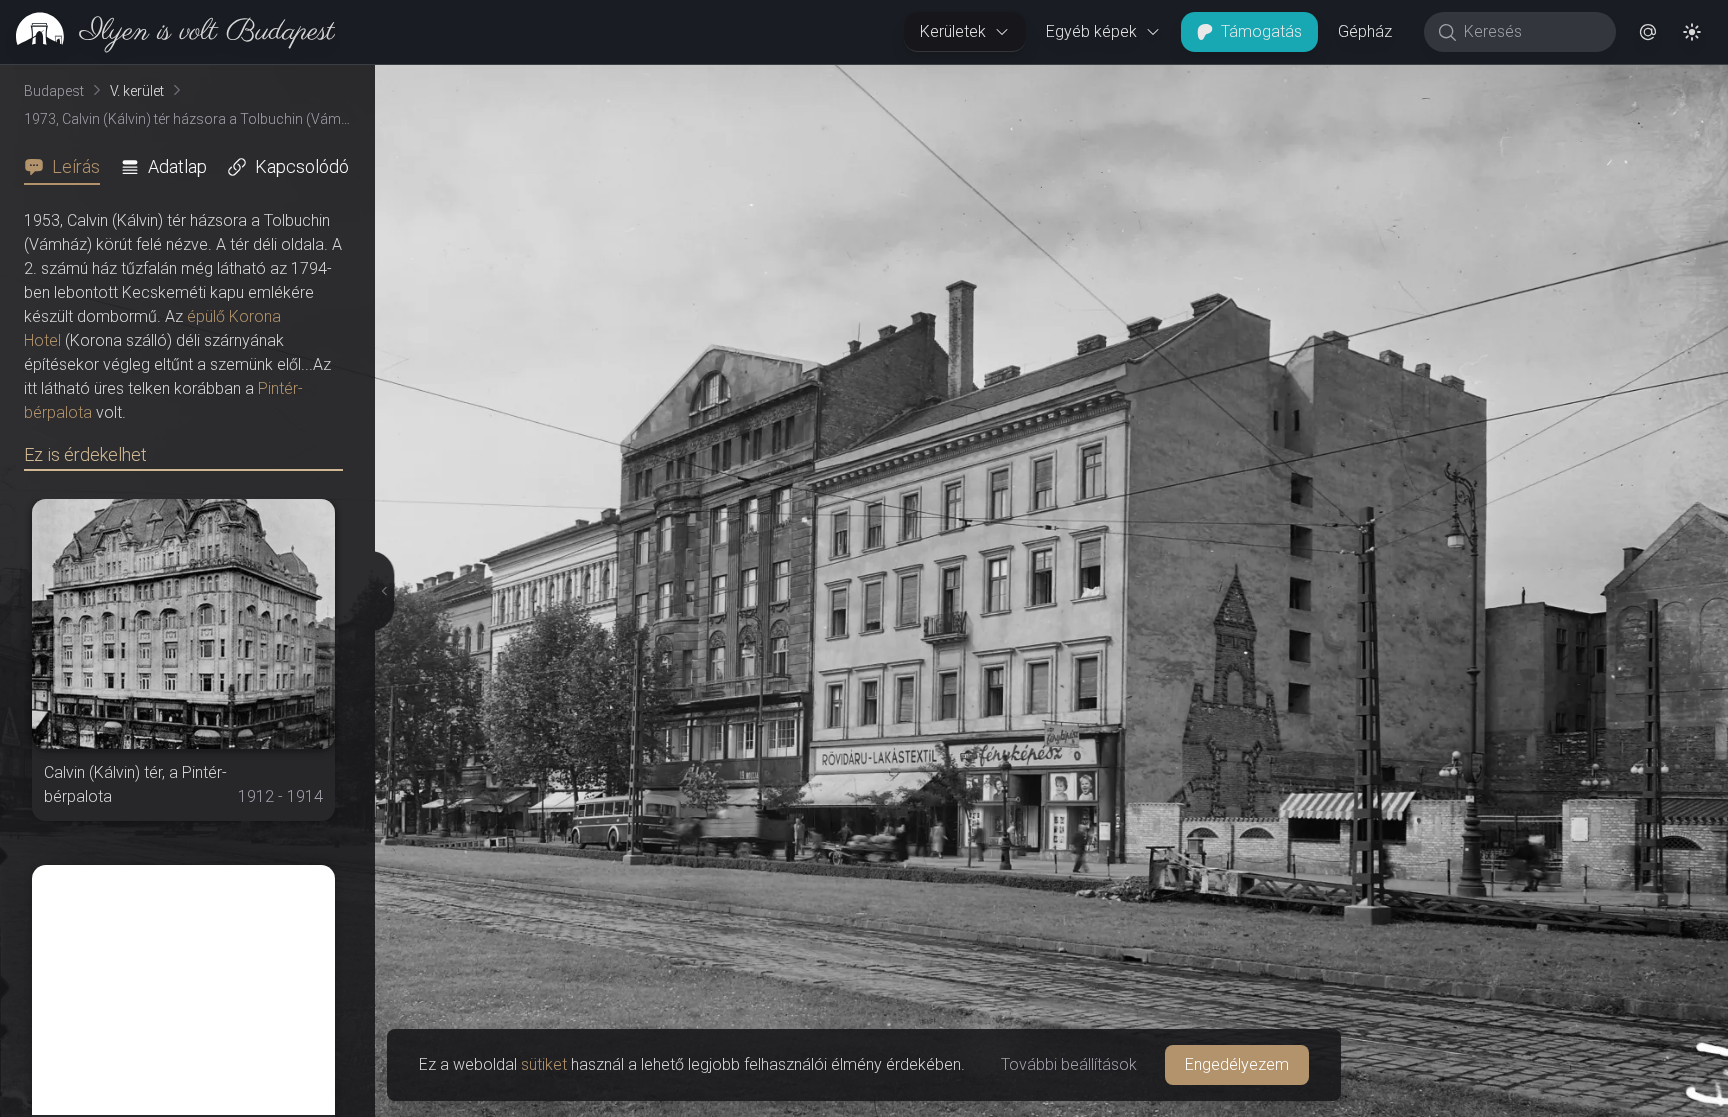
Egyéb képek (1091, 31)
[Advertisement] (183, 990)
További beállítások (1069, 1064)
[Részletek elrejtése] (379, 591)
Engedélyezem (1237, 1064)
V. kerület (137, 91)
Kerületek (953, 31)
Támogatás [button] (1261, 31)
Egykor (1361, 81)
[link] (167, 32)
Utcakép (1482, 81)
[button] (1648, 32)
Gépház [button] (1365, 31)
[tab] (68, 167)
